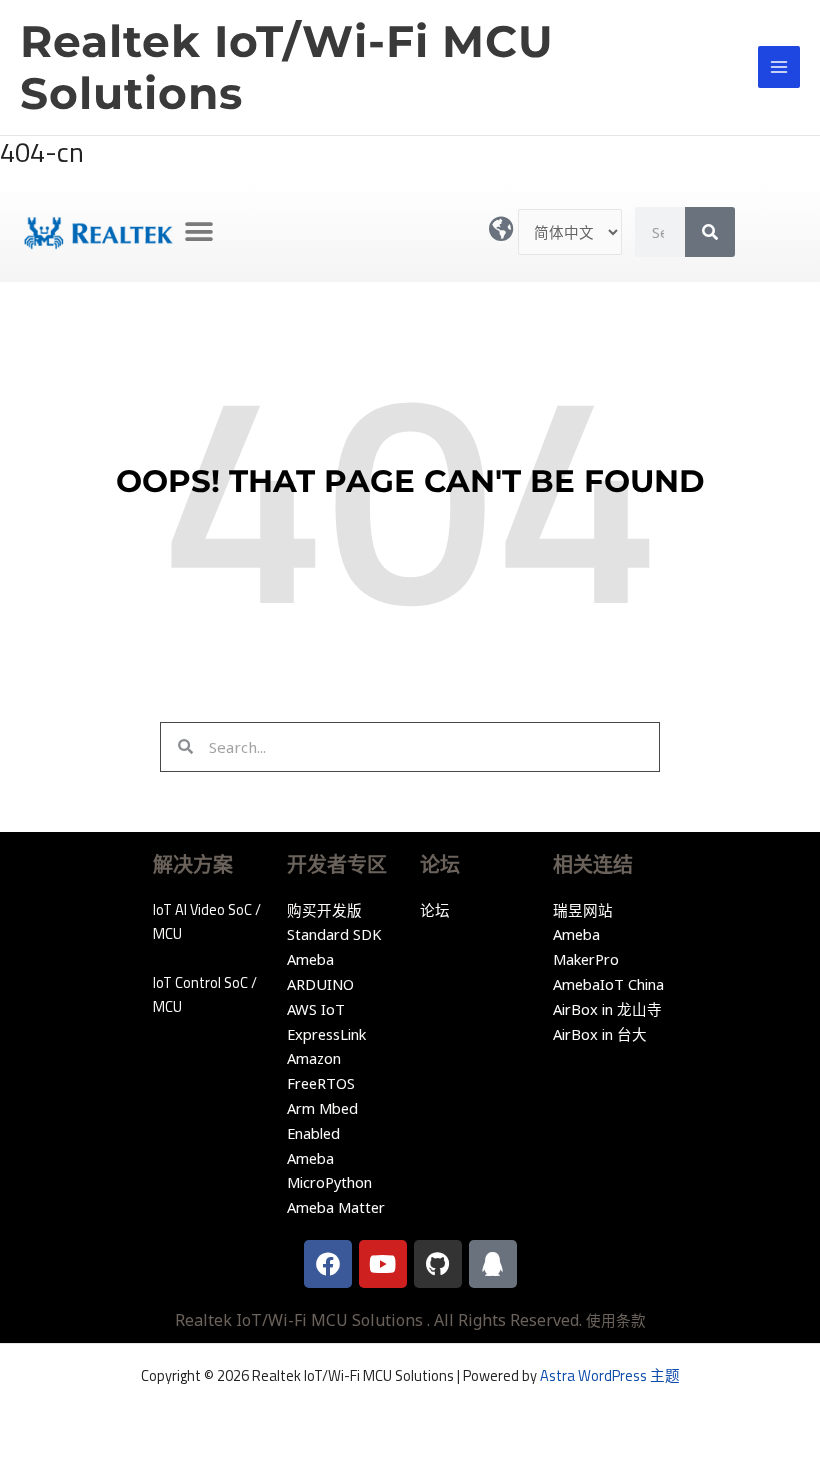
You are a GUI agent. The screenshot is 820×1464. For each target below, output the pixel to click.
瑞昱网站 (583, 910)
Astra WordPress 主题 (610, 1375)
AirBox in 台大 (600, 1034)
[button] (198, 232)
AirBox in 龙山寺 (607, 1009)
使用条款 (616, 1320)
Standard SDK (334, 934)
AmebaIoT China (608, 984)
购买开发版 (324, 910)
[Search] (710, 232)
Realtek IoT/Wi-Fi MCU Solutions (287, 67)
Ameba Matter (336, 1207)
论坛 (435, 910)
